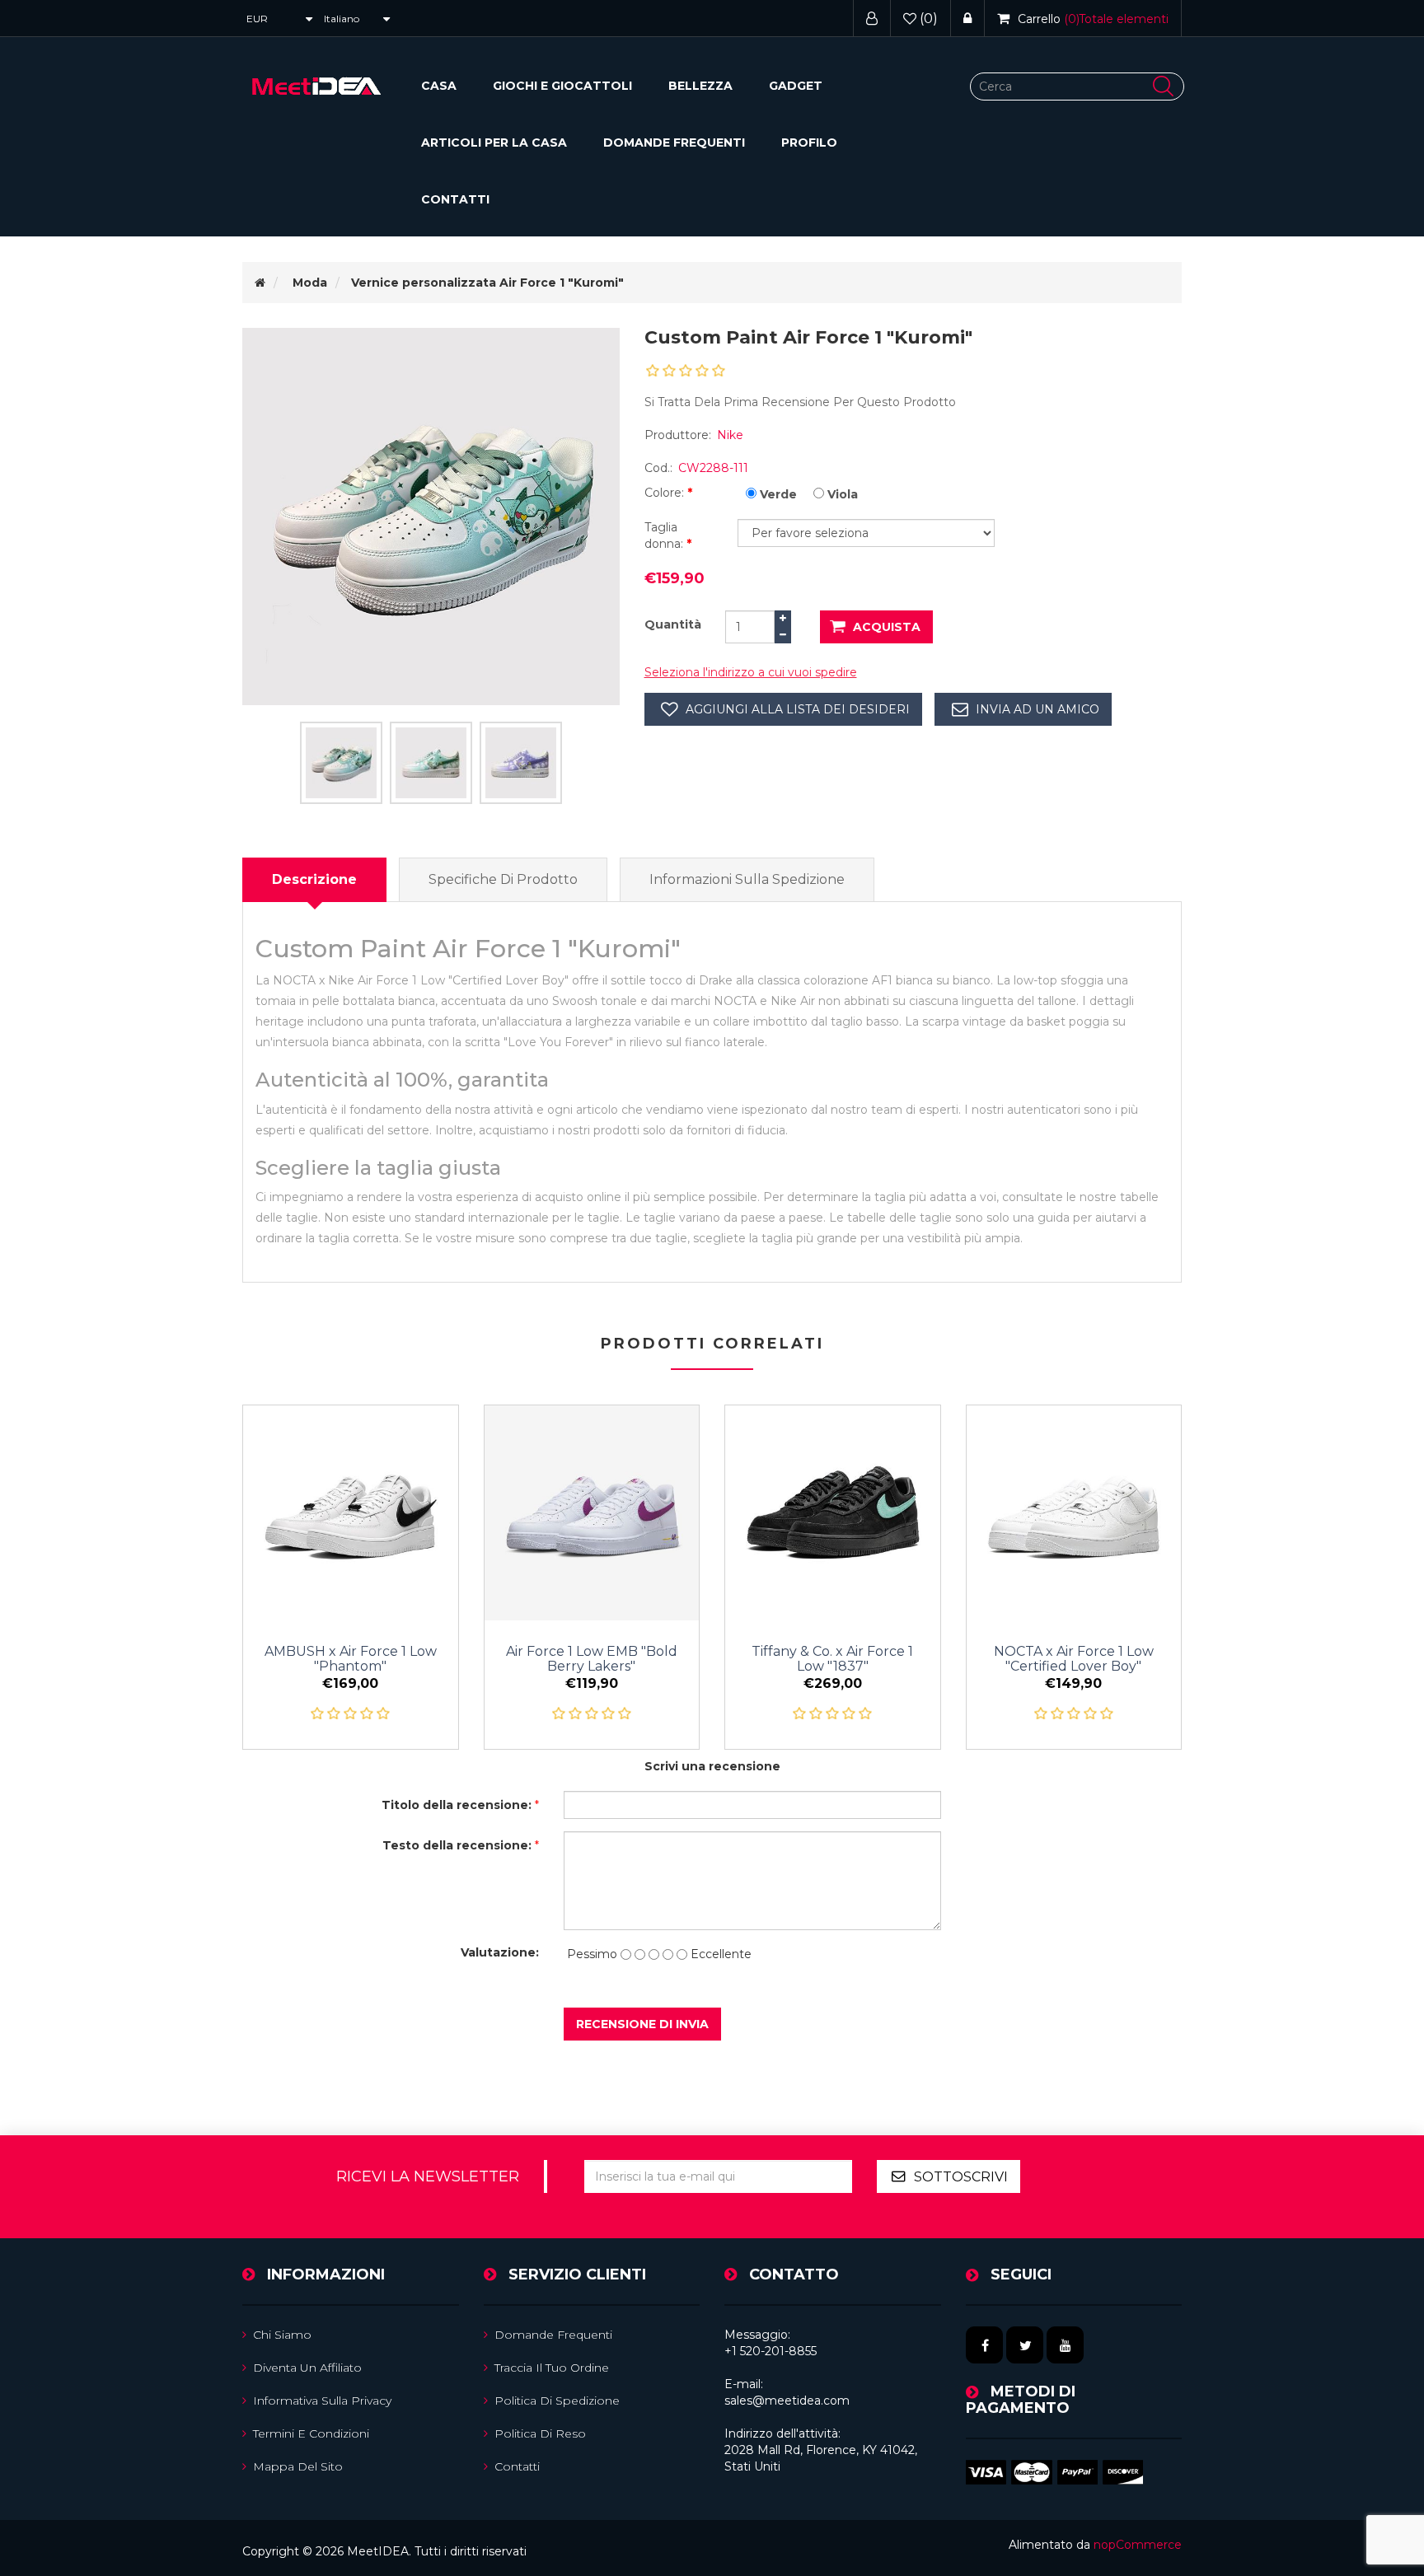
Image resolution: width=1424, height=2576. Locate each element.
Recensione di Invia (642, 2024)
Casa (439, 86)
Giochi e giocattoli (562, 86)
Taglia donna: (665, 535)
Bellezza (700, 86)
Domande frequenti (674, 143)
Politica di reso (540, 2433)
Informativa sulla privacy (322, 2401)
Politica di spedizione (557, 2401)
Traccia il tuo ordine (552, 2368)
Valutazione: (500, 1952)
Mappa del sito (298, 2466)
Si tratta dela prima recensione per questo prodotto (800, 402)
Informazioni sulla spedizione (747, 879)
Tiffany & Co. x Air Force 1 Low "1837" (832, 1659)
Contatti (455, 199)
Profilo (809, 143)
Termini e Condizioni (311, 2433)
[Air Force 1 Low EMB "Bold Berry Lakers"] (592, 1513)
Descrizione (314, 879)
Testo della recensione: (457, 1845)
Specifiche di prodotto (503, 879)
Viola (843, 494)
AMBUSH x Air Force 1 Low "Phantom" (351, 1659)
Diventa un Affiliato (307, 2368)
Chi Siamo (282, 2335)
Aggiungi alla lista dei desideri (798, 709)
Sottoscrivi (961, 2177)
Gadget (796, 86)
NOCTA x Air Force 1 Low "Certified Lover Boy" (1074, 1659)
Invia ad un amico (1038, 709)
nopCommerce (1138, 2545)
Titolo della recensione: (457, 1805)
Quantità (673, 624)
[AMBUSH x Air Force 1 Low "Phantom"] (351, 1513)
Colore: (666, 493)
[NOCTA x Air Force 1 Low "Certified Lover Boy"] (1074, 1513)
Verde (778, 494)
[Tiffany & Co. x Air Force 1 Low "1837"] (833, 1513)
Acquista (887, 627)
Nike (730, 435)
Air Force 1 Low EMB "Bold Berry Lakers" (592, 1659)
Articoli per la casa (494, 143)
